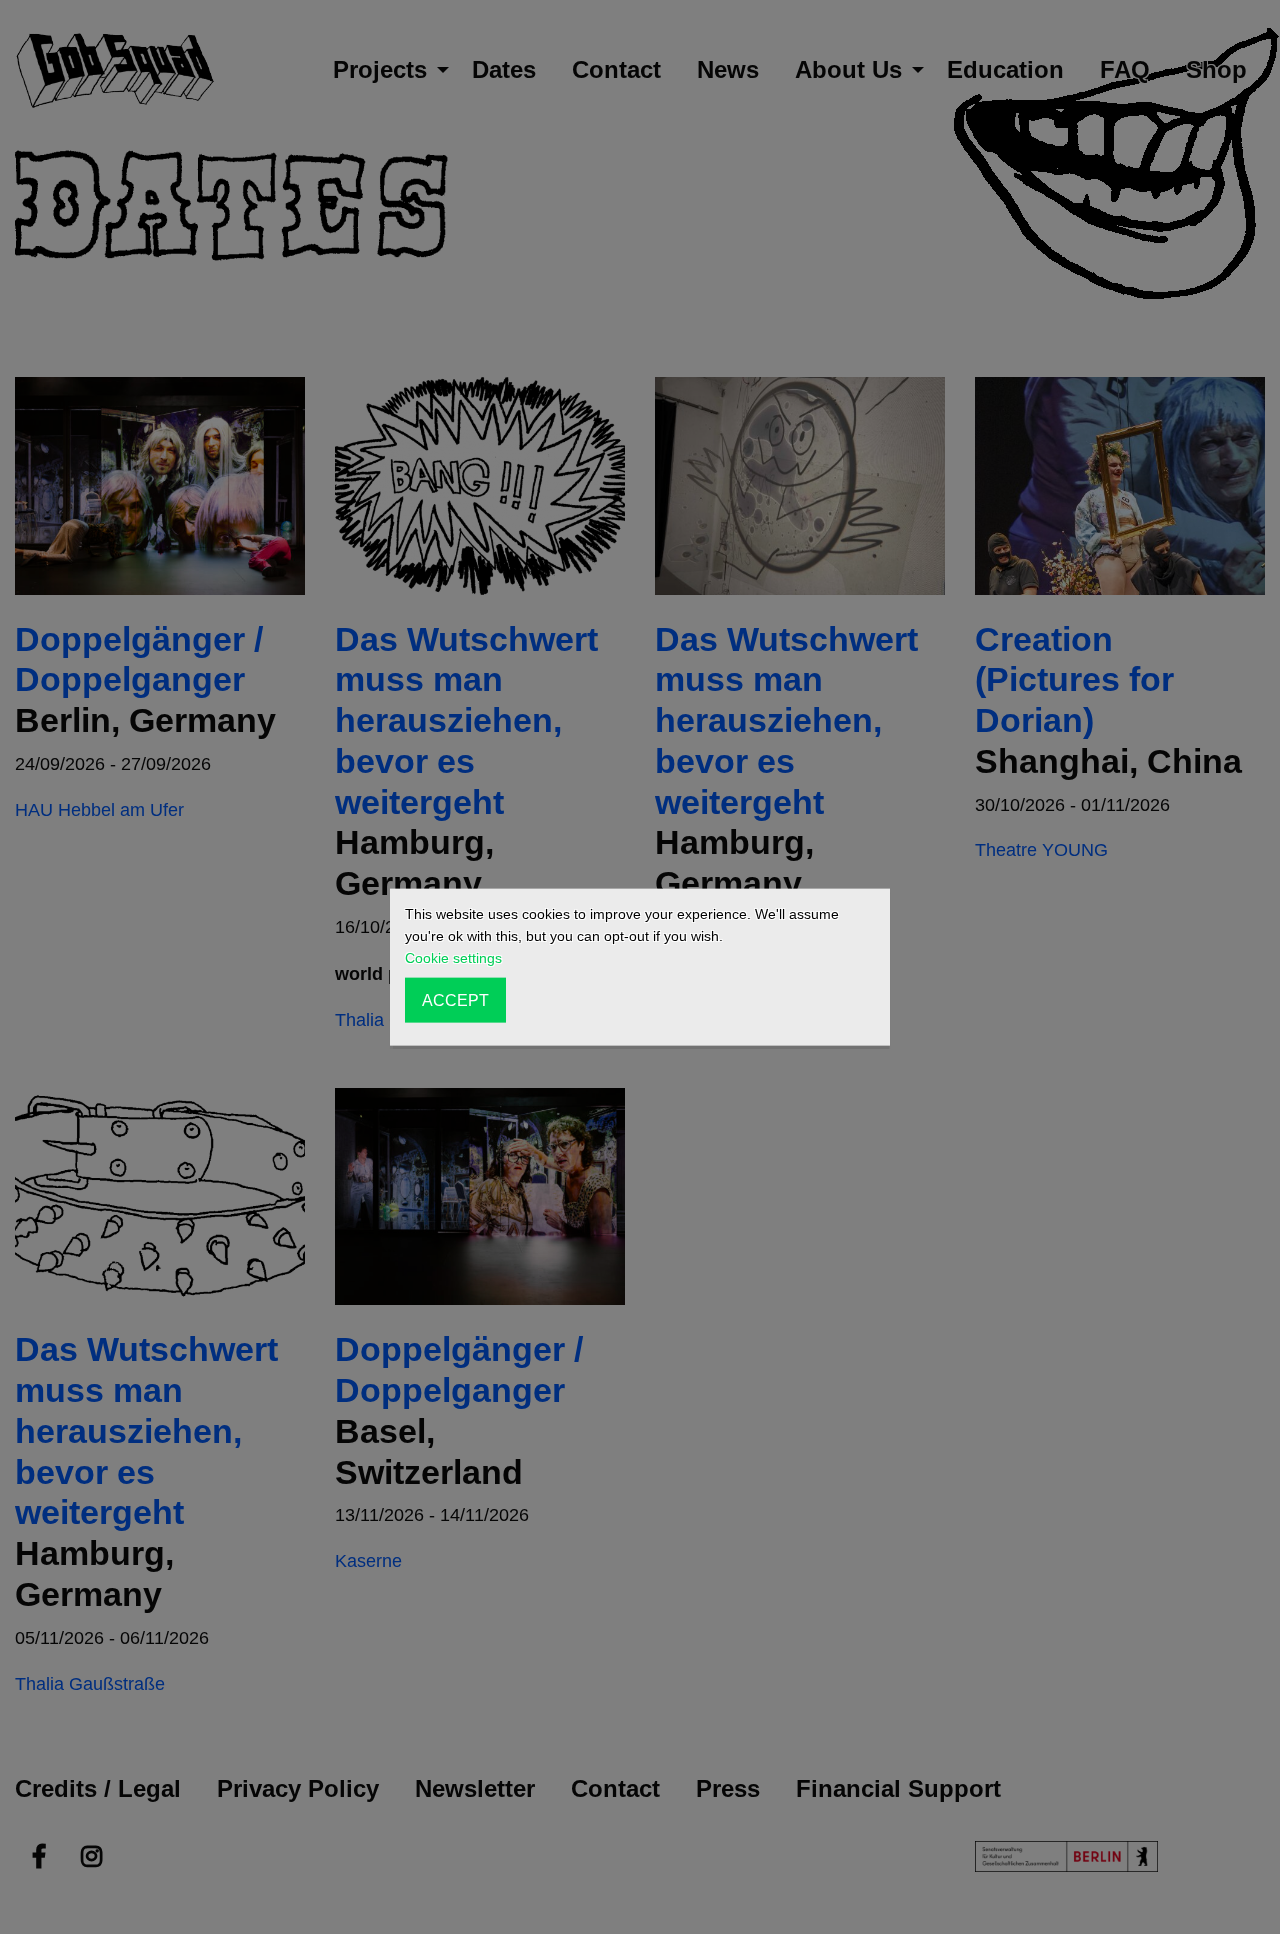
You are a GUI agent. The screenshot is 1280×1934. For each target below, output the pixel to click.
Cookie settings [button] (453, 958)
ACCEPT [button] (455, 1000)
